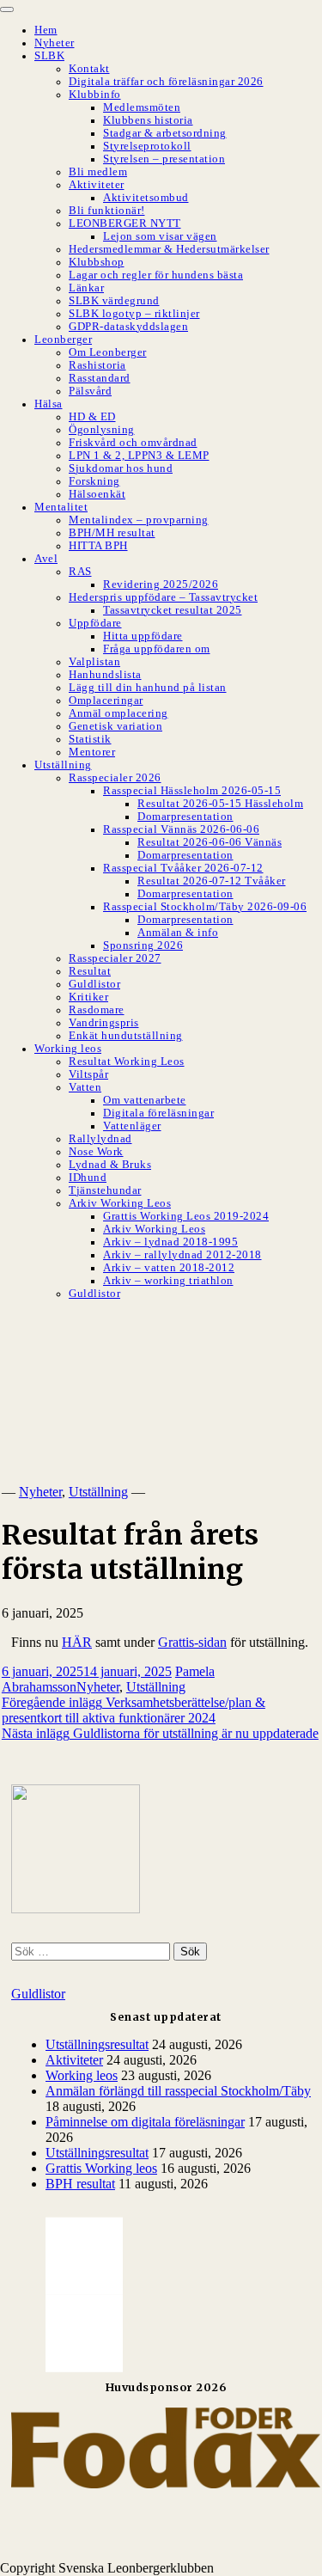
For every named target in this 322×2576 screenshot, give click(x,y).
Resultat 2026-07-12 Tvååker (212, 881)
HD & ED (92, 417)
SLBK (49, 56)
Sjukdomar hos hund (121, 468)
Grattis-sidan (192, 1642)
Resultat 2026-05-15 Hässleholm (220, 804)
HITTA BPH (98, 546)
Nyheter (55, 43)
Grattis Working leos (101, 2168)
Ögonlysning (102, 430)
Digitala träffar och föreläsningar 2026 (166, 82)
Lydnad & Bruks (110, 1165)
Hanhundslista (105, 675)
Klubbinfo (95, 95)
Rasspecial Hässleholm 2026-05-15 (192, 791)
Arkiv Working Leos (120, 1203)
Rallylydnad (100, 1139)
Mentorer (92, 752)
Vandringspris (104, 1023)
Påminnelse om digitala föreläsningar (145, 2122)
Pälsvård (90, 391)
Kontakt (89, 69)
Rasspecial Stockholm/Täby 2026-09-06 (205, 907)
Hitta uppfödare (143, 636)
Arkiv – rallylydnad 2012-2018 (182, 1255)
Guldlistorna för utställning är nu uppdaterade (160, 1733)
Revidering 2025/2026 (161, 584)
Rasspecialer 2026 (115, 778)
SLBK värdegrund (114, 301)
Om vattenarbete (145, 1100)
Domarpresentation (185, 817)
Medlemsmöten (142, 107)
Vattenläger (132, 1126)
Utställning (63, 765)
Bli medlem (98, 172)
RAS (80, 572)
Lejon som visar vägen (160, 236)
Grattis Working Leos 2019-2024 (186, 1216)
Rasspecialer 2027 (115, 958)
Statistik (90, 739)
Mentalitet (61, 507)
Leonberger (63, 340)
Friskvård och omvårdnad (133, 443)
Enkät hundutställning (126, 1036)
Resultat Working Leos (127, 1062)
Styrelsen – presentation (164, 159)
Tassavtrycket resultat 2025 (173, 610)
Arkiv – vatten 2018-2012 (169, 1268)
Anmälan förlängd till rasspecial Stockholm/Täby (178, 2091)
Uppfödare (95, 623)
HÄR (77, 1642)
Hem (46, 30)
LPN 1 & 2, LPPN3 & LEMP (139, 456)
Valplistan (94, 662)
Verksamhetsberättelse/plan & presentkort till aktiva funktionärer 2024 (134, 1710)
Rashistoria (97, 365)
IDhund (88, 1178)
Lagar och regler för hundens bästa (156, 275)
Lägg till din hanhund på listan (148, 688)
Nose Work (96, 1152)
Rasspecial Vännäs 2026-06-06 (181, 829)
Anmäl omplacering (118, 713)
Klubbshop (97, 262)
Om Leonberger (108, 352)
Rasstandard (100, 378)
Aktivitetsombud (146, 198)
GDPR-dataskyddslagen (128, 327)
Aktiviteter (97, 185)
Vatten (85, 1087)
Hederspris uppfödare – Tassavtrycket (163, 597)
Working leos (68, 1049)
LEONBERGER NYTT (125, 223)
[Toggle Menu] (7, 9)
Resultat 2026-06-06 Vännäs (210, 842)
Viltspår (88, 1074)
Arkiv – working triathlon (168, 1281)
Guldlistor (94, 984)
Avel (46, 559)
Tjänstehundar (105, 1190)
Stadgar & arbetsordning (165, 133)
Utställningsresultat (97, 2044)
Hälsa (49, 404)
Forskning (94, 481)
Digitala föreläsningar (158, 1113)
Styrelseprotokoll (147, 146)
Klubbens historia (148, 120)
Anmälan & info (178, 933)
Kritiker (88, 997)
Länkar (86, 288)
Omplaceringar (106, 701)
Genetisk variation (115, 726)
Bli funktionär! (107, 211)
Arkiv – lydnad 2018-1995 (170, 1242)
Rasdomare (97, 1010)
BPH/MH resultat (112, 533)
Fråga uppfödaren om (157, 649)
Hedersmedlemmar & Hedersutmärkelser (169, 249)
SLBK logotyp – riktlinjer (134, 314)
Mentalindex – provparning (139, 520)
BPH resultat (80, 2184)
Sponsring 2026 (143, 945)
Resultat (90, 971)
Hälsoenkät (97, 494)
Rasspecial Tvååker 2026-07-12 (183, 868)
